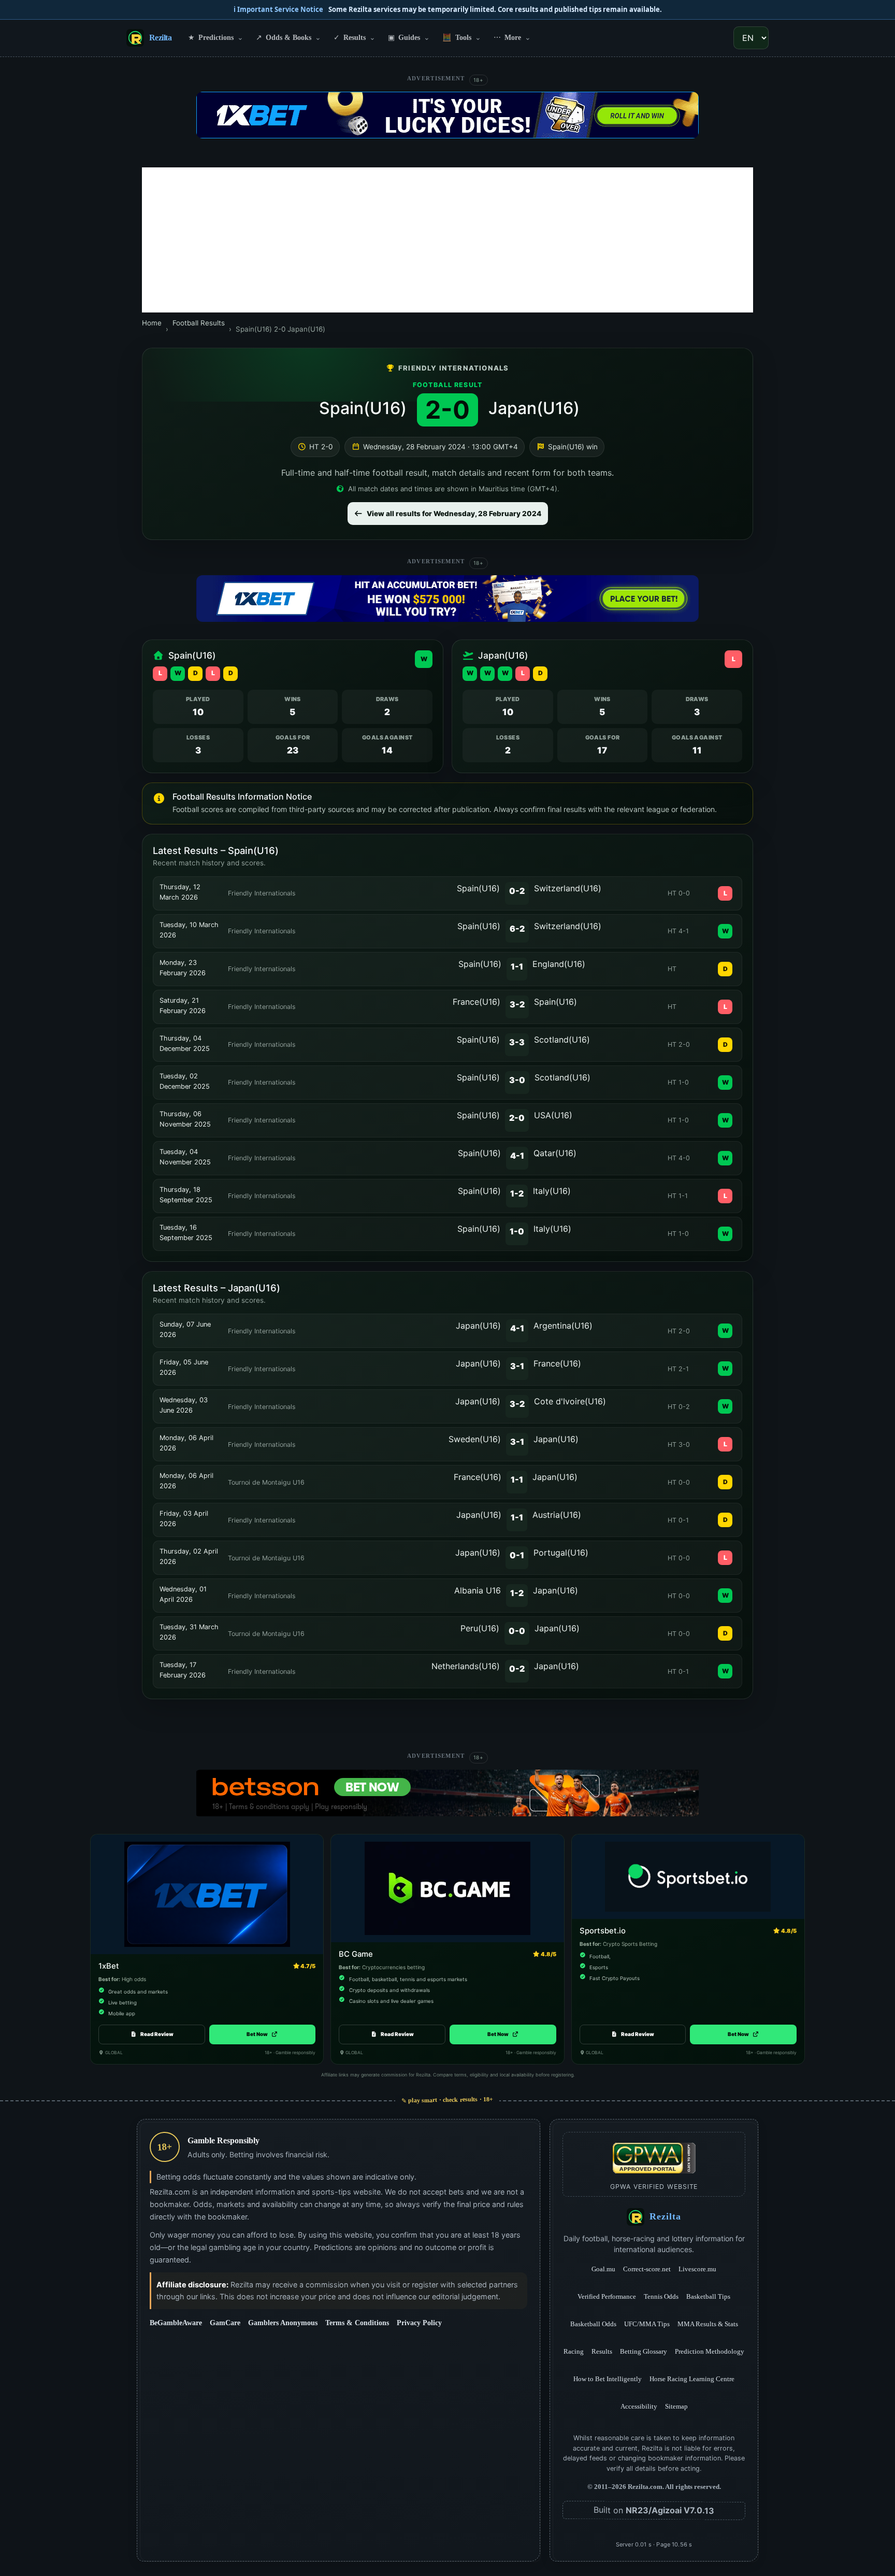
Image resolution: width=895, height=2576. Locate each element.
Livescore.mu (697, 2269)
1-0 (517, 1231)
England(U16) (559, 964)
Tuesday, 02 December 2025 (185, 1081)
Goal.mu (603, 2269)
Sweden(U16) (475, 1439)
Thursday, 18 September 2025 (186, 1195)
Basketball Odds (593, 2324)
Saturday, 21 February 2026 (183, 1006)
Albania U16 (478, 1590)
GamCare (225, 2323)
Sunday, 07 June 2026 (185, 1329)
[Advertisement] (447, 240)
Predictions (216, 37)
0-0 (517, 1631)
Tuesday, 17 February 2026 (183, 1670)
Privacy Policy (419, 2323)
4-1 (517, 1156)
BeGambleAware (176, 2323)
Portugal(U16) (561, 1553)
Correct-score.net (647, 2269)
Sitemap (676, 2406)
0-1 (517, 1555)
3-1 (517, 1366)
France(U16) (477, 1002)
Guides (409, 37)
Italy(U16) (552, 1191)
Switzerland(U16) (568, 888)
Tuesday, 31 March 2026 (189, 1632)
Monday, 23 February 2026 (183, 968)
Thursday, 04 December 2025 (185, 1043)
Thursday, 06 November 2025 (185, 1119)
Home (152, 323)
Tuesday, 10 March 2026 (189, 930)
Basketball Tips (708, 2296)
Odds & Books (288, 37)
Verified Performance (607, 2296)
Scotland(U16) (562, 1040)
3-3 (517, 1042)
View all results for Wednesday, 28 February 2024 (454, 514)
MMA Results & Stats (708, 2324)
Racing (574, 2351)
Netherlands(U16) (466, 1666)
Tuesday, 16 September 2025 (186, 1233)
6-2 (517, 929)
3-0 (517, 1080)
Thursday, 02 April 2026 (189, 1556)
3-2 (517, 1004)
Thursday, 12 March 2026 (180, 892)
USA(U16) (553, 1115)
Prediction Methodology (710, 2351)
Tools (462, 37)
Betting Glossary (644, 2351)
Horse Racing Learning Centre (692, 2379)
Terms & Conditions (357, 2323)
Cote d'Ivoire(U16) (570, 1401)
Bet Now (262, 2034)
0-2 (517, 891)
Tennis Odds (661, 2296)
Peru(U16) (480, 1628)
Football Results (199, 323)
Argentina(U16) (563, 1326)
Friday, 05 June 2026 (184, 1367)
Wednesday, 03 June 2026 (184, 1405)
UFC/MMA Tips (647, 2324)
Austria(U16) (557, 1515)
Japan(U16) (534, 408)
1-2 (517, 1193)
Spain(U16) (363, 408)
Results (355, 37)
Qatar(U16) (555, 1153)
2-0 (517, 1118)
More (512, 37)
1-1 (517, 966)
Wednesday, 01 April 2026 (183, 1594)
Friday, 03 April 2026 (184, 1519)
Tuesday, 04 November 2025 (185, 1157)
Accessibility (639, 2406)
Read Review (157, 2034)
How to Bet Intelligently (608, 2379)
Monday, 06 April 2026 (186, 1443)
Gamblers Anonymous (283, 2323)
